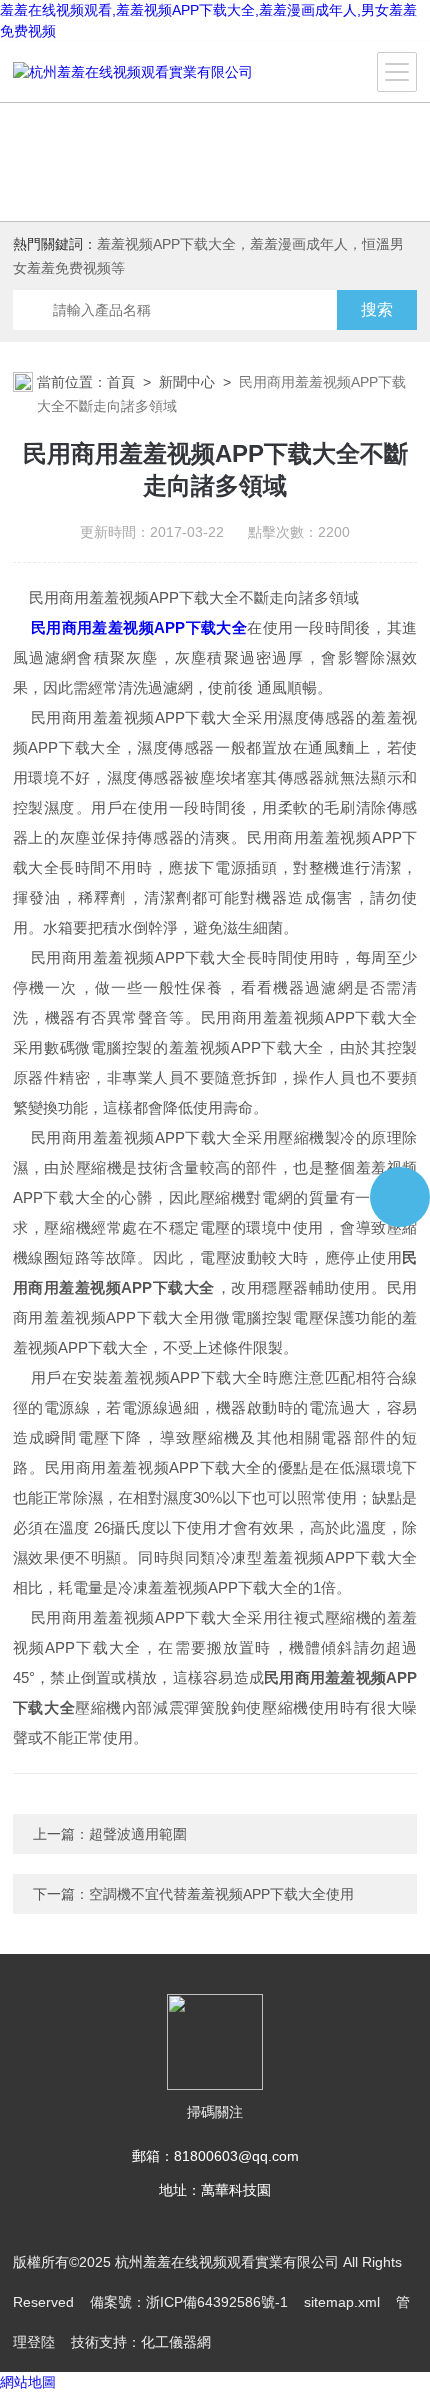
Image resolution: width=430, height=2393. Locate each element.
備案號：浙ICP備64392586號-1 (189, 2302)
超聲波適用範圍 (138, 1834)
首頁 (121, 382)
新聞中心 (187, 382)
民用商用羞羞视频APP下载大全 (139, 627)
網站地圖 (28, 2382)
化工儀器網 (176, 2342)
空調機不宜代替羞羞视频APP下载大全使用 (221, 1894)
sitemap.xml (342, 2302)
